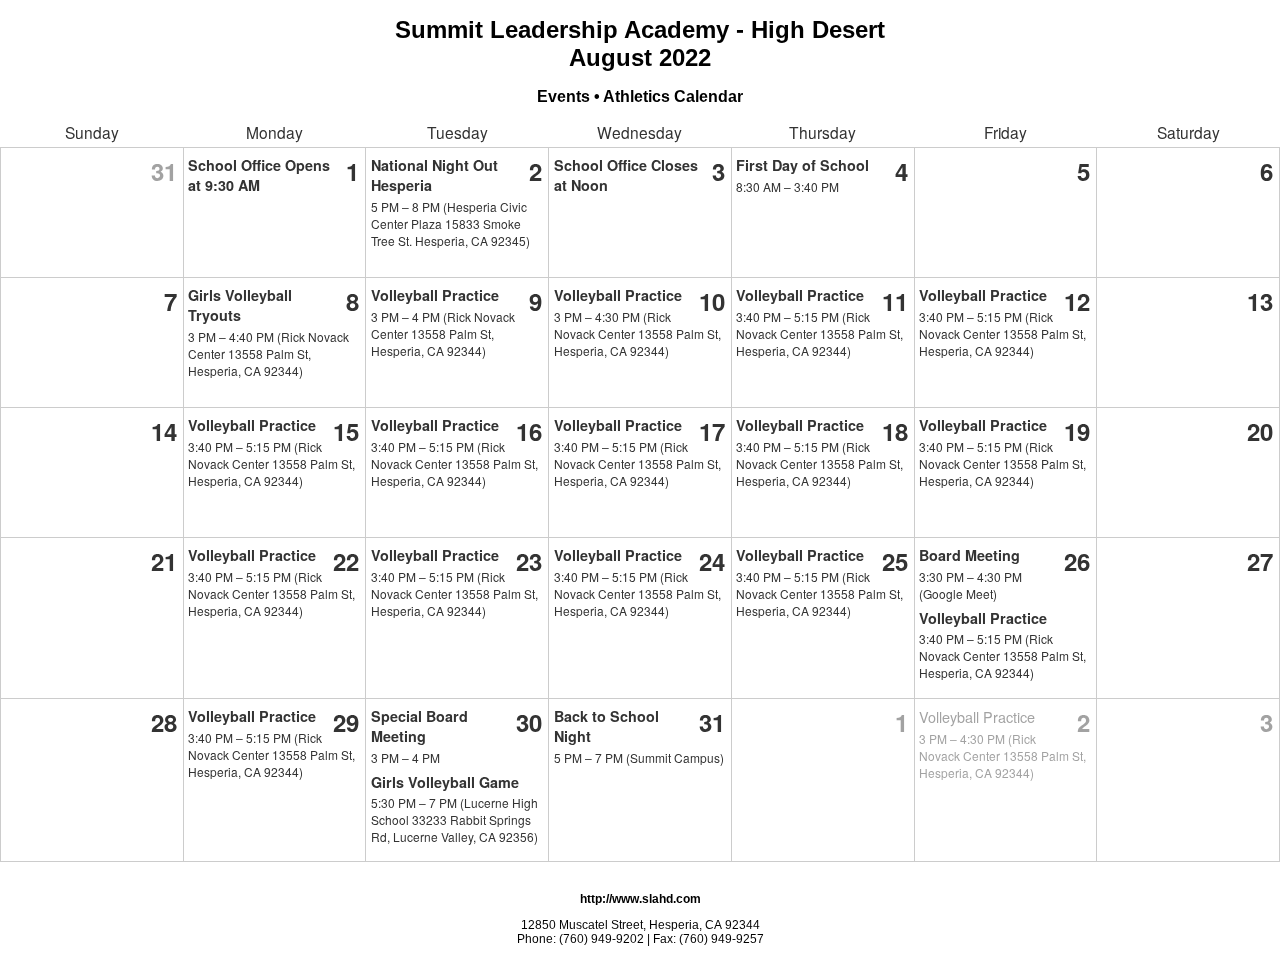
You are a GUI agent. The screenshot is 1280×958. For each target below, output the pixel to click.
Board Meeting (969, 555)
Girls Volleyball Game (445, 782)
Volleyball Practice (435, 295)
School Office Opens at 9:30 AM (259, 175)
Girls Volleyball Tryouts (240, 305)
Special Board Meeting (419, 726)
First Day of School (802, 165)
